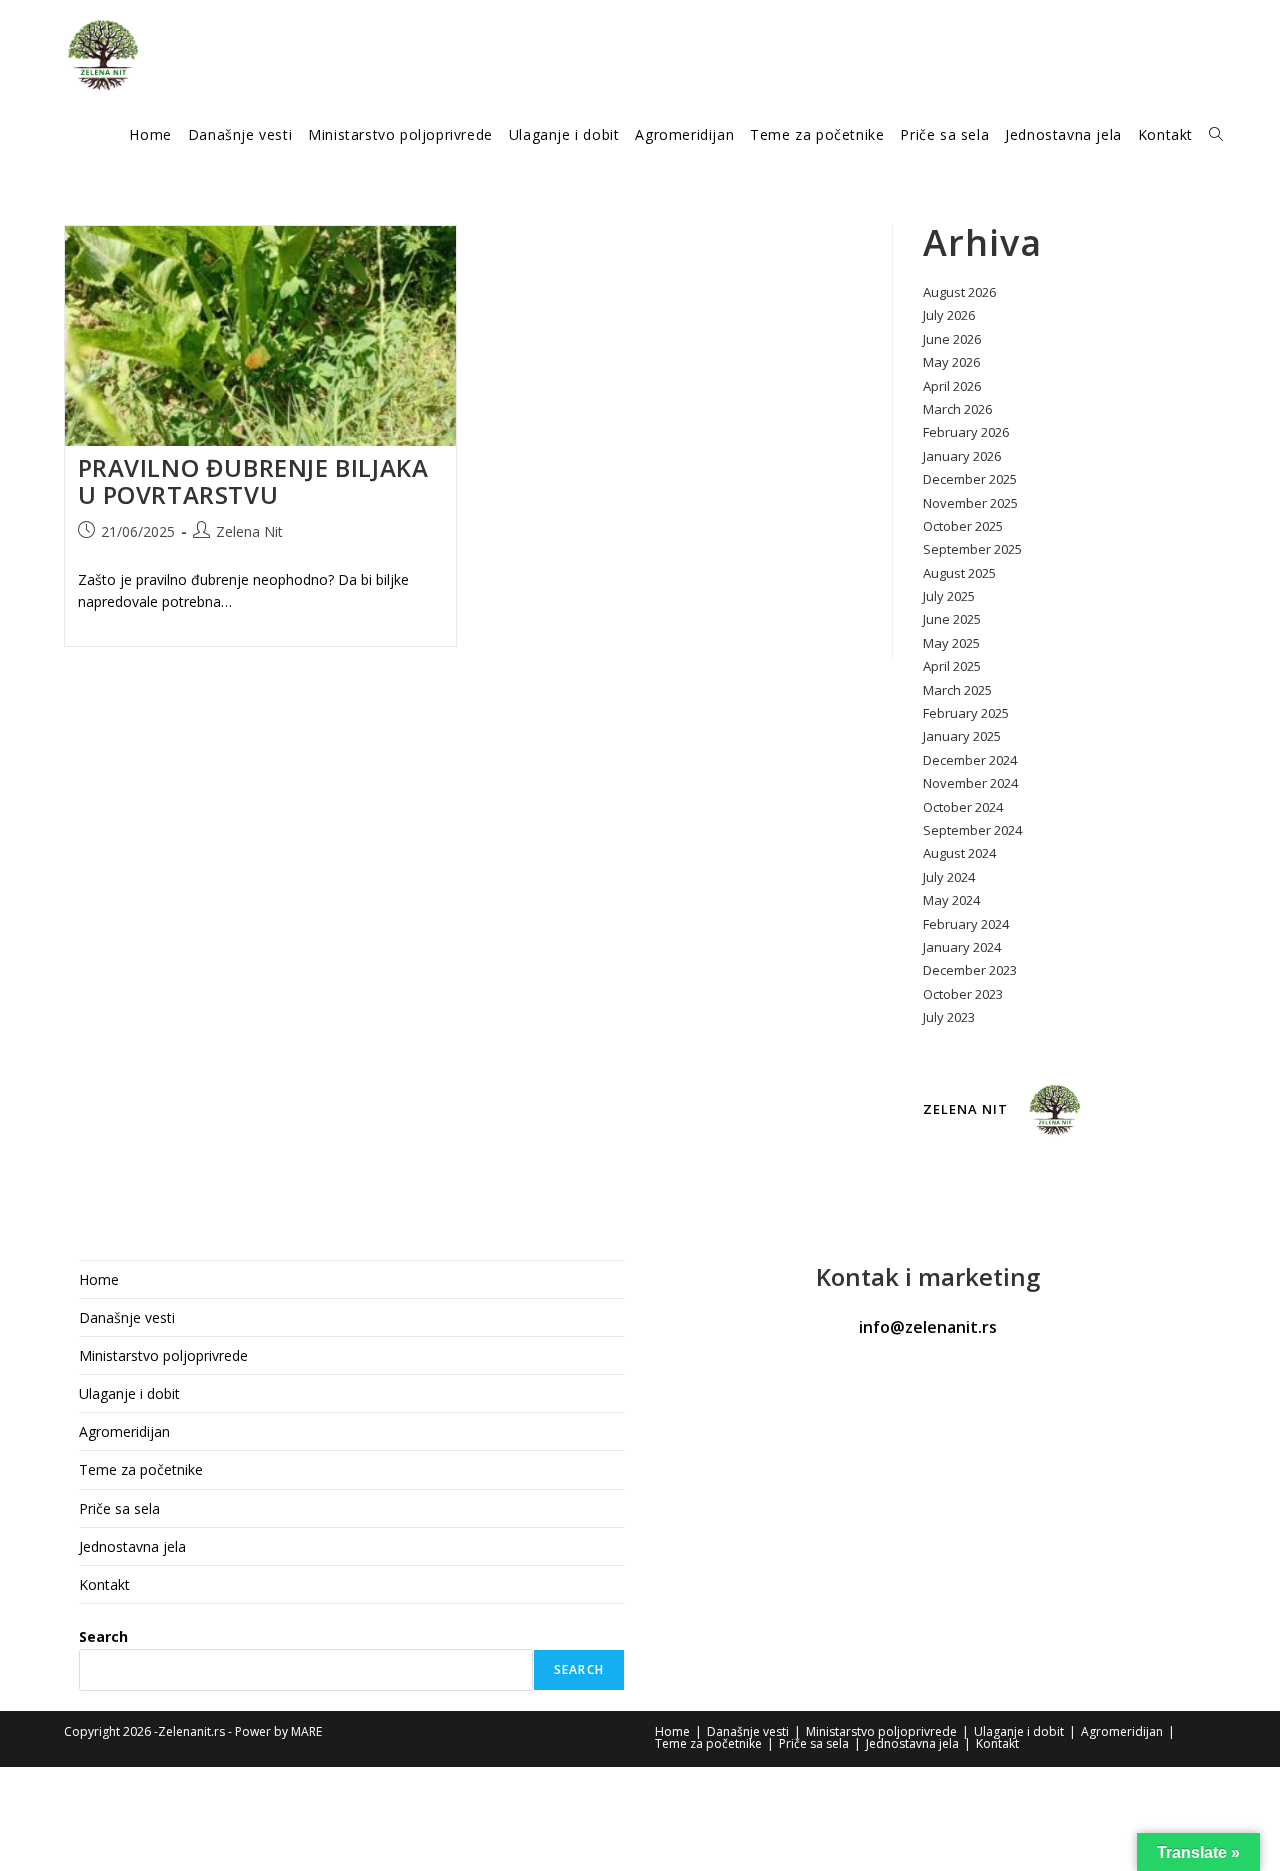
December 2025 (970, 479)
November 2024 (970, 783)
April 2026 (952, 386)
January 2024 (962, 947)
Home (99, 1279)
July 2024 (949, 877)
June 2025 (952, 619)
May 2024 (951, 900)
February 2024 (966, 924)
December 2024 (970, 760)
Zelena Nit (249, 531)
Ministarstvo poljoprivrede (163, 1355)
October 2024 (963, 807)
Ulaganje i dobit (129, 1393)
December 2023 (970, 970)
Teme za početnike (141, 1469)
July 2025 (949, 596)
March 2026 (957, 409)
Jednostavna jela (132, 1546)
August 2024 (959, 853)
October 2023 (963, 994)
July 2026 (949, 315)
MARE (306, 1731)
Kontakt (104, 1584)
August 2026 (959, 292)
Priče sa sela (119, 1508)
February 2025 (966, 713)
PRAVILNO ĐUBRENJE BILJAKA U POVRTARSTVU (253, 481)
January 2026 (962, 456)
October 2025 (963, 526)
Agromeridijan (124, 1431)
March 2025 (957, 690)
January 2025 (962, 736)
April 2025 (952, 666)
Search (103, 1636)
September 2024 (972, 830)
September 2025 (972, 549)
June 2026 (952, 339)
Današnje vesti (127, 1317)
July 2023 (949, 1017)
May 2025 (951, 643)
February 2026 (966, 432)
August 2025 (959, 573)
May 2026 (951, 362)
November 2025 (970, 503)
